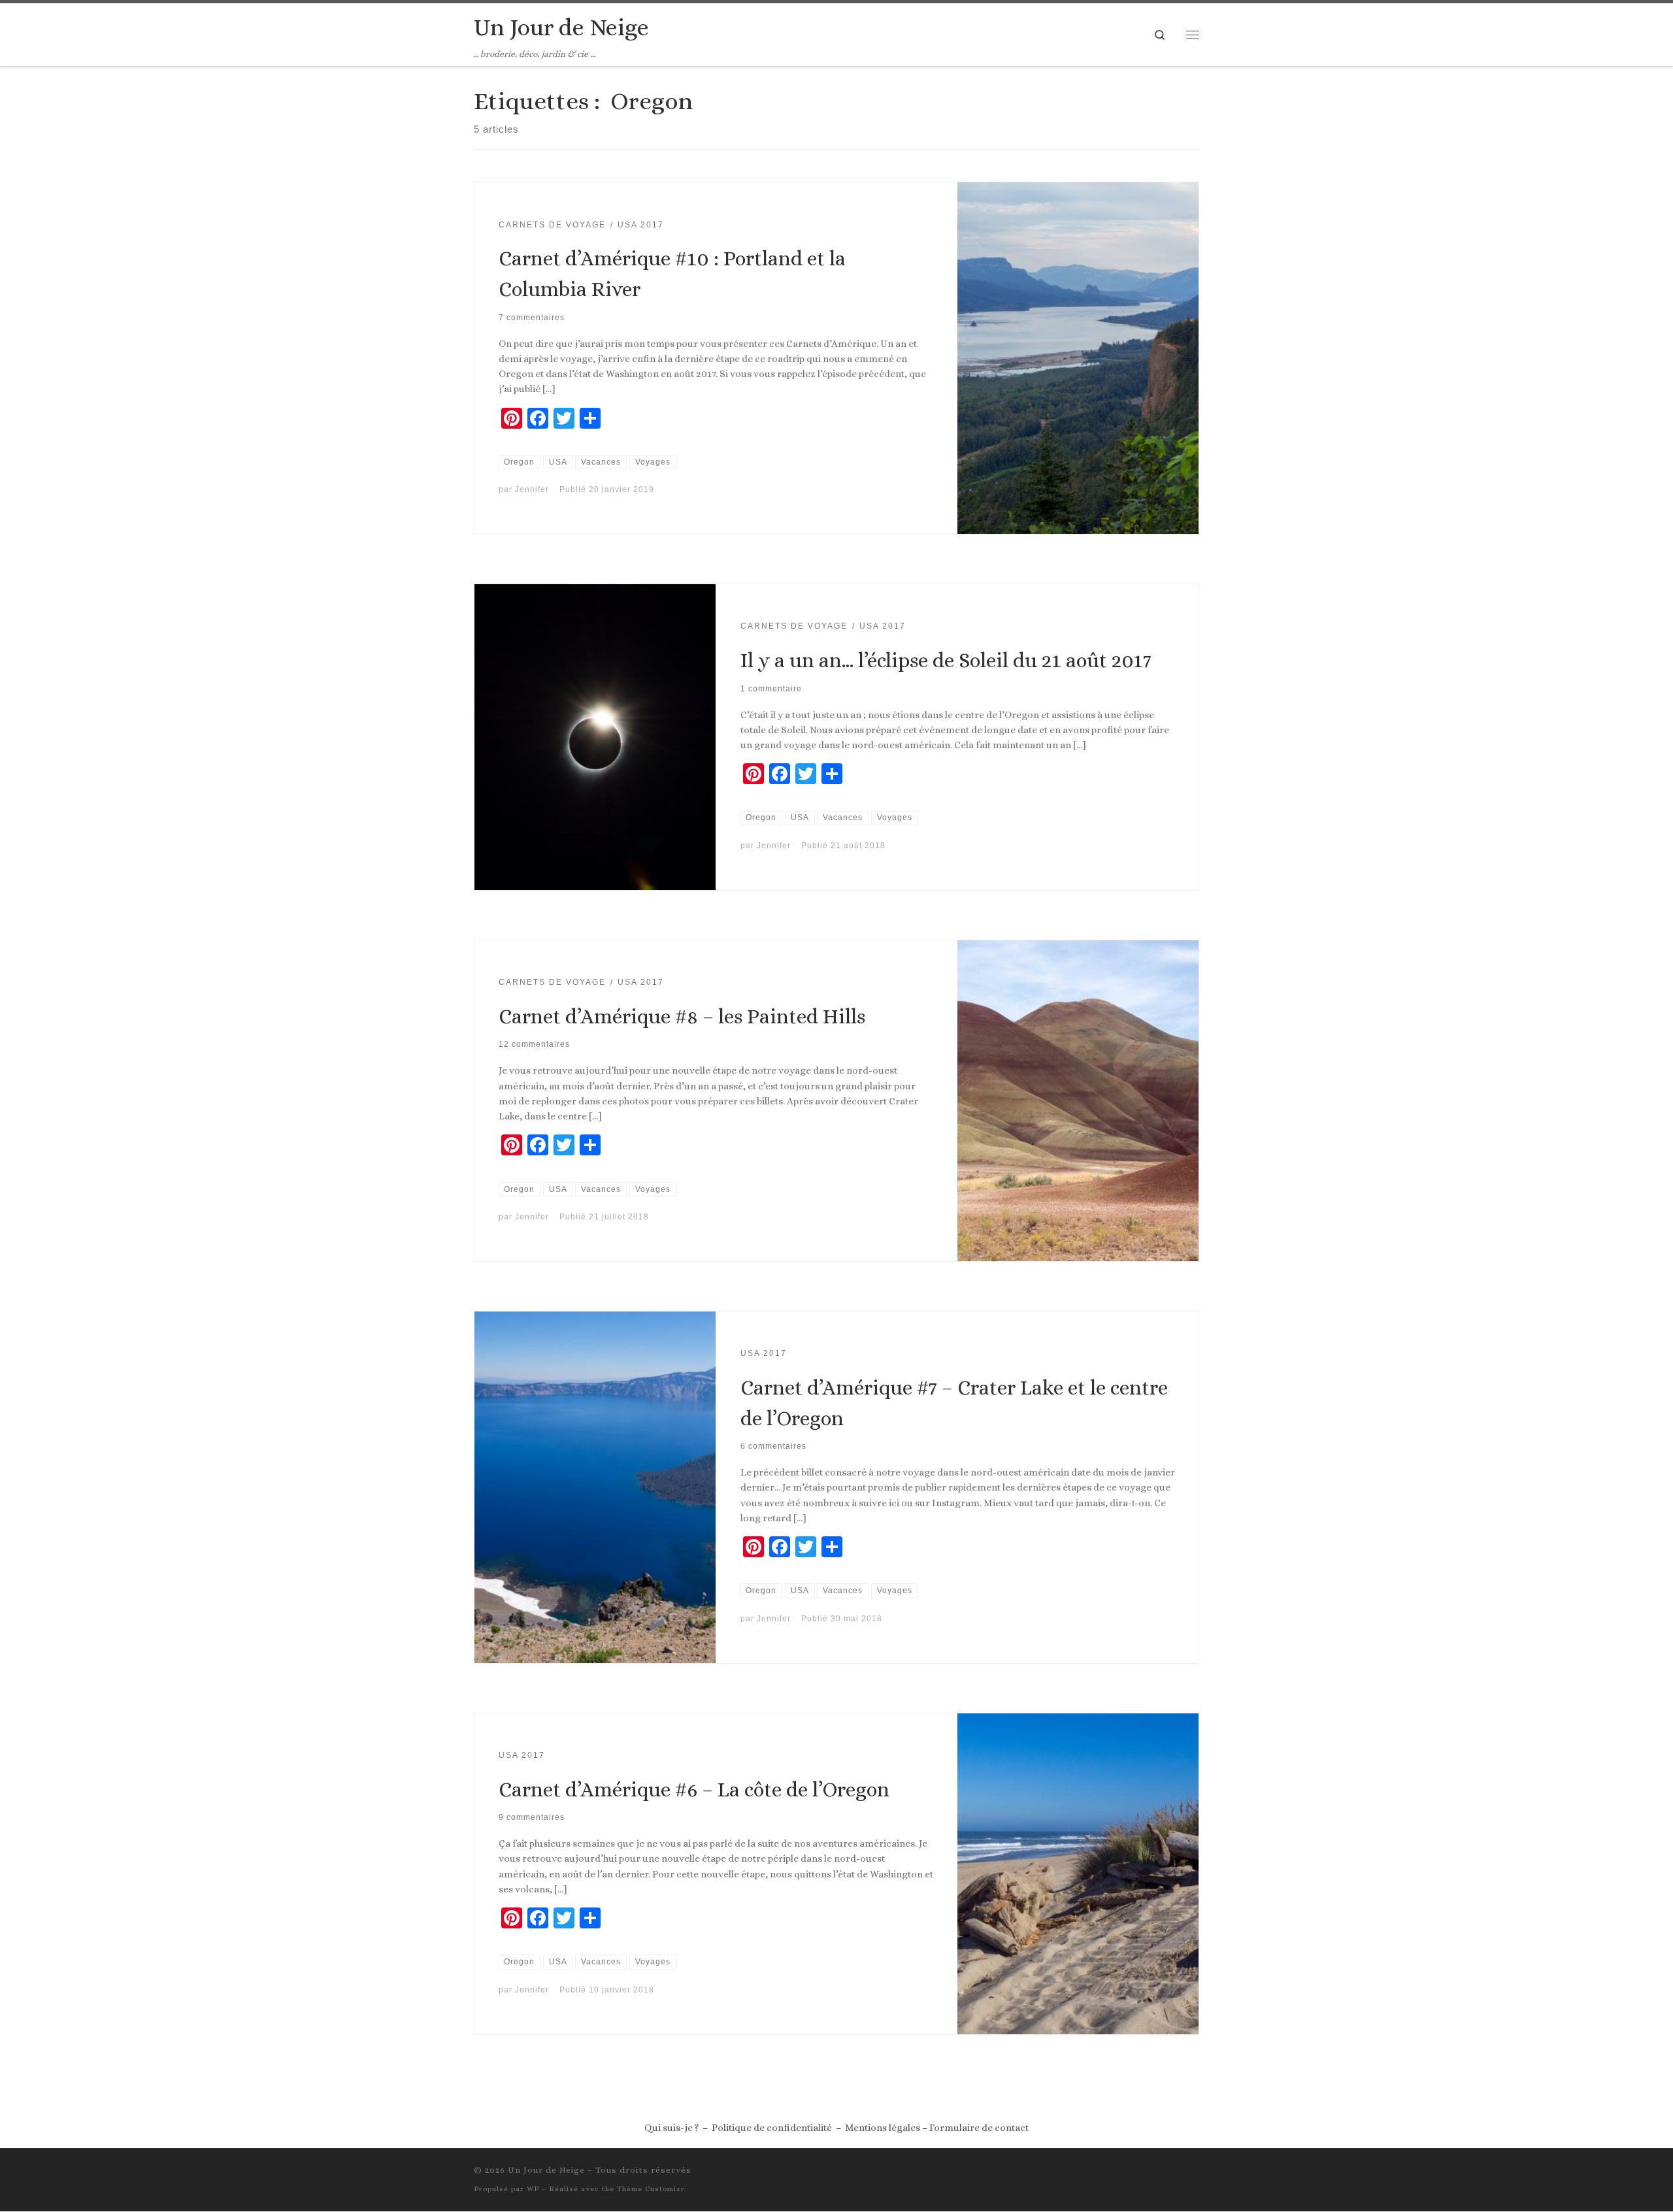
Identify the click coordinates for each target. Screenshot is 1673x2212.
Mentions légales (883, 2128)
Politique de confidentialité (772, 2128)
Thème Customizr (651, 2189)
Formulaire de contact (979, 2128)
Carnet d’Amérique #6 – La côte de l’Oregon (694, 1790)
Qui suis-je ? (671, 2128)
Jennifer (532, 489)
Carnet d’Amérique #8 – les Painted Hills (682, 1016)
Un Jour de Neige (546, 2170)
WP (533, 2189)
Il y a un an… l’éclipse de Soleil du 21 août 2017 (946, 660)
